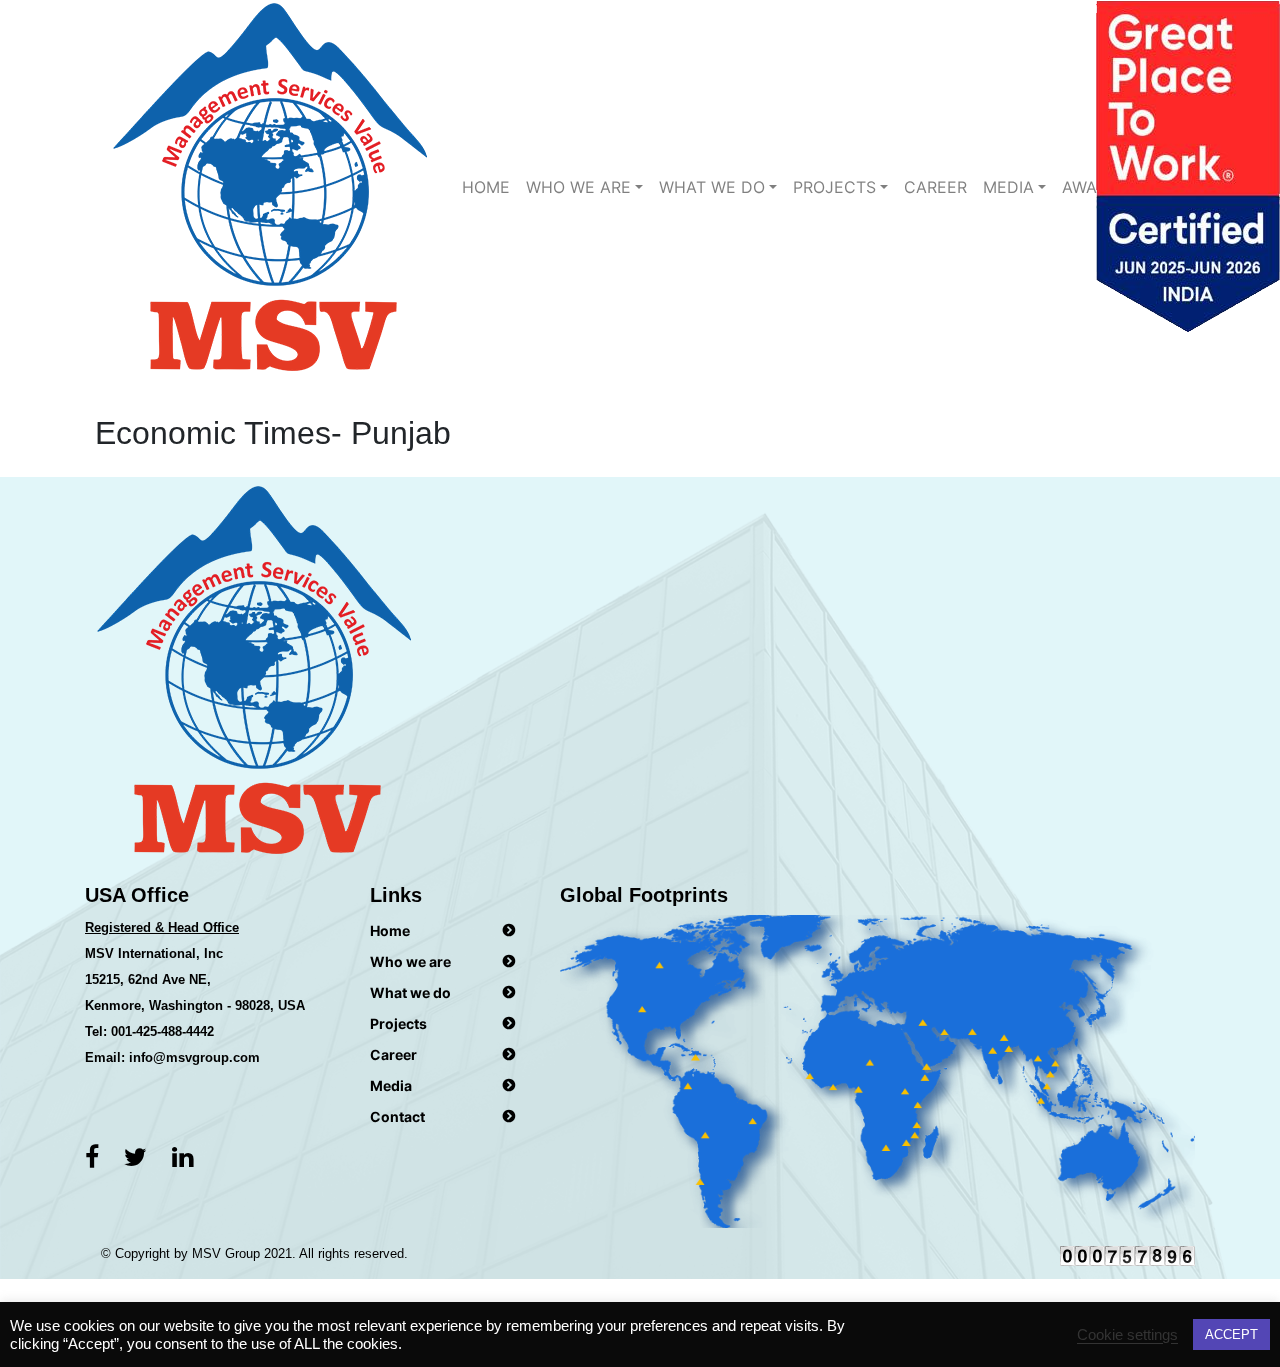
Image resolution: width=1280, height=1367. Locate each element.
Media (1008, 187)
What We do (712, 187)
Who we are (578, 187)
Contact (397, 1116)
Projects (834, 187)
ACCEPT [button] (1231, 1334)
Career (935, 187)
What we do (410, 992)
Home (486, 187)
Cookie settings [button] (1127, 1335)
